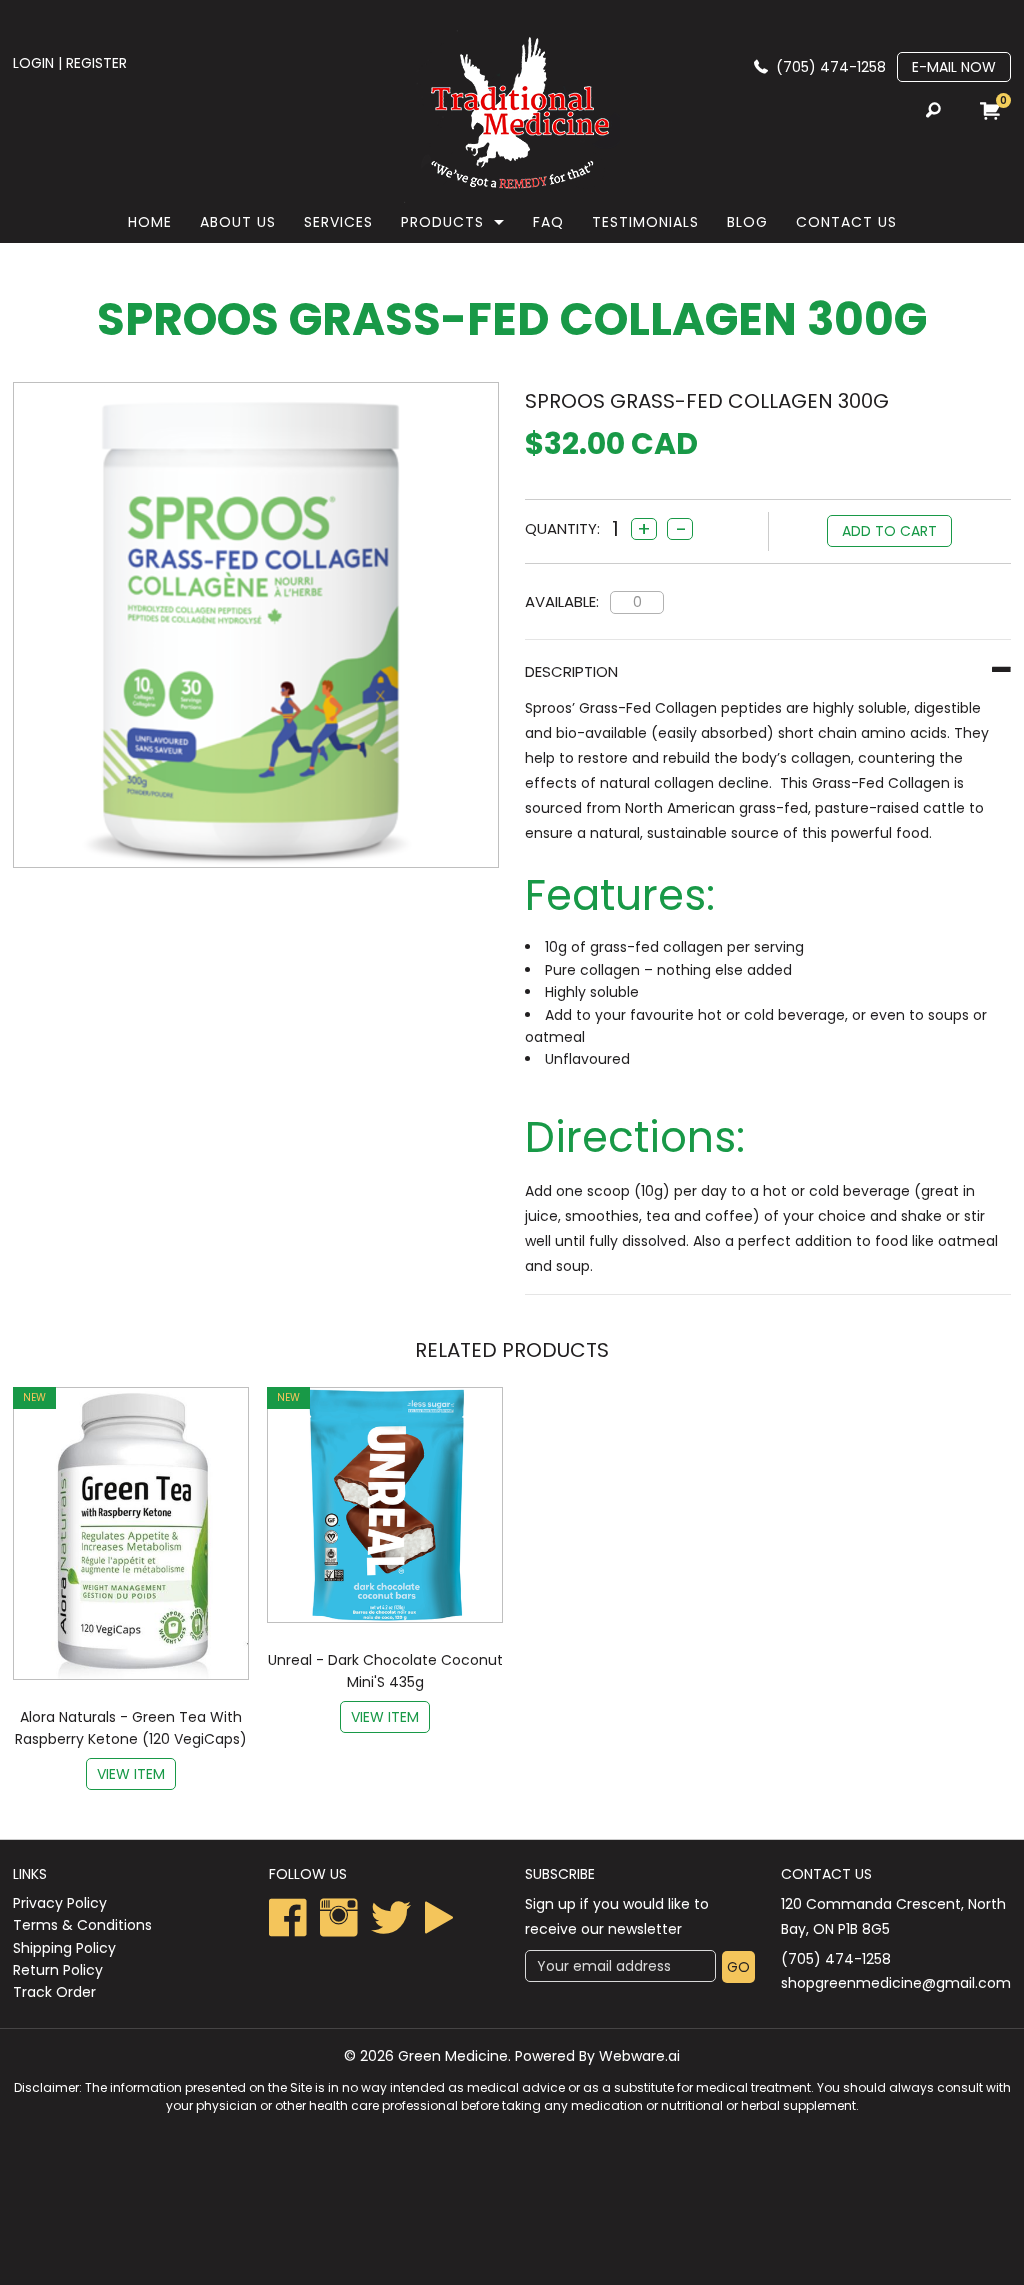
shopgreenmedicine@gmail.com (896, 1983)
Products (442, 222)
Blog (747, 222)
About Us (238, 222)
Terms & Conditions (82, 1925)
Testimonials (645, 222)
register (96, 63)
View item (131, 1774)
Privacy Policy (60, 1903)
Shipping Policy (64, 1948)
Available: (562, 601)
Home (150, 222)
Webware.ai (639, 2056)
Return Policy (58, 1970)
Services (338, 222)
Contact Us (846, 222)
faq (548, 222)
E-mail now (954, 67)
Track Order (54, 1992)
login (33, 63)
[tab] (768, 671)
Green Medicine (453, 2056)
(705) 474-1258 (831, 67)
